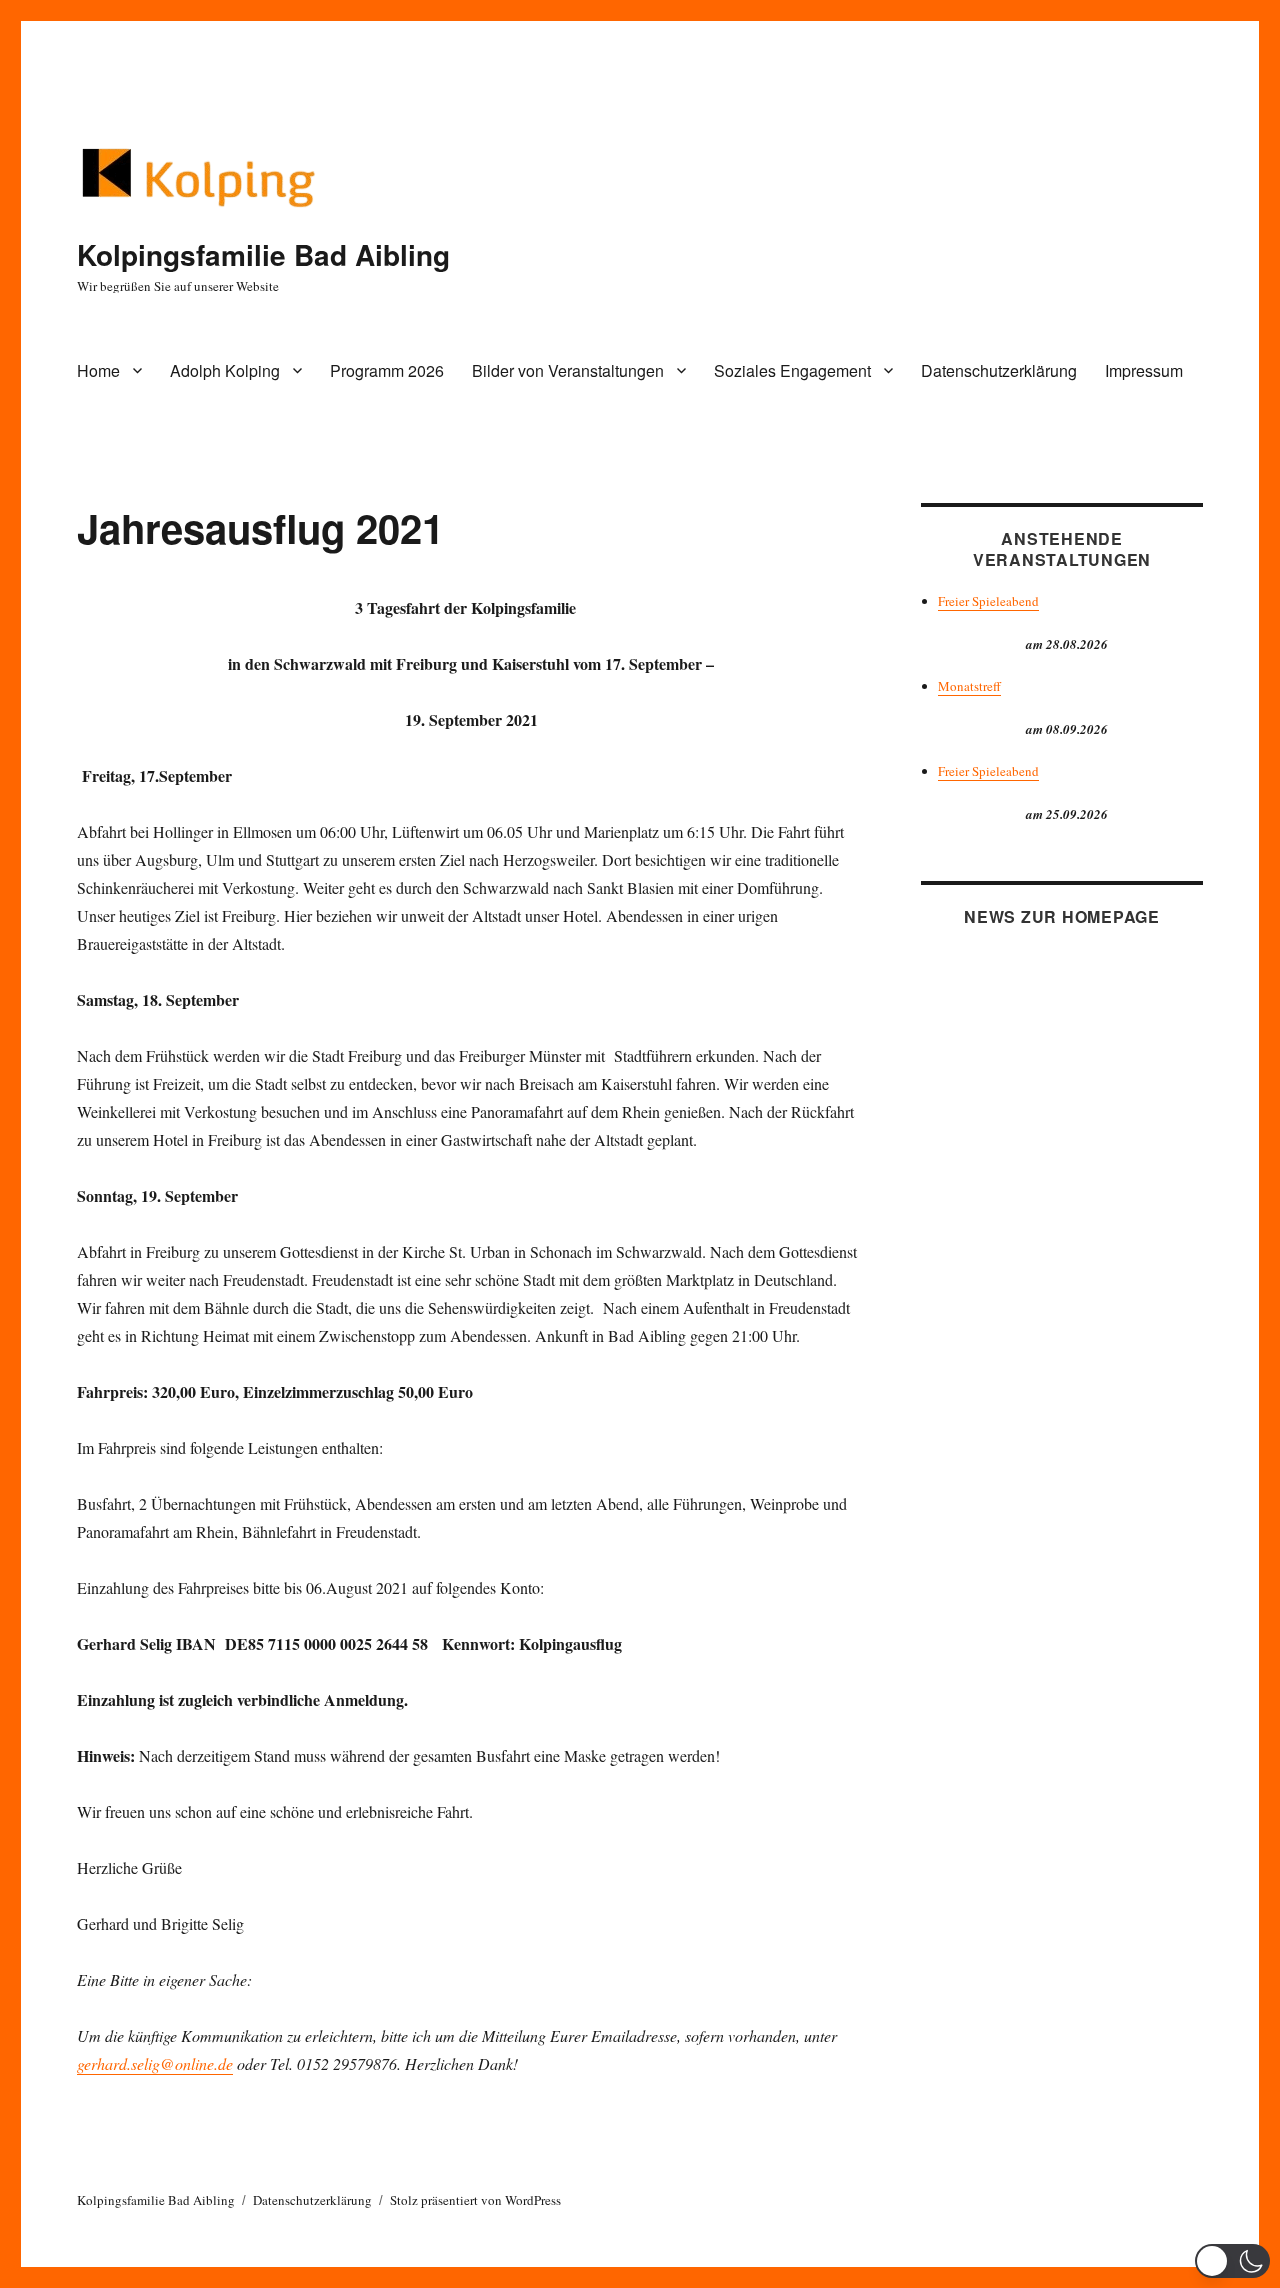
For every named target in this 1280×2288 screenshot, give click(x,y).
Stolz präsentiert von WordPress (475, 2200)
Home (98, 370)
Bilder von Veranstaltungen (568, 370)
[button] (1232, 2261)
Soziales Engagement (792, 370)
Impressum (1144, 370)
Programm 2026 (387, 370)
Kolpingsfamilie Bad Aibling (263, 254)
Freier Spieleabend (988, 601)
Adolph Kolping (225, 370)
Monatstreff (969, 686)
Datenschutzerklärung (999, 370)
